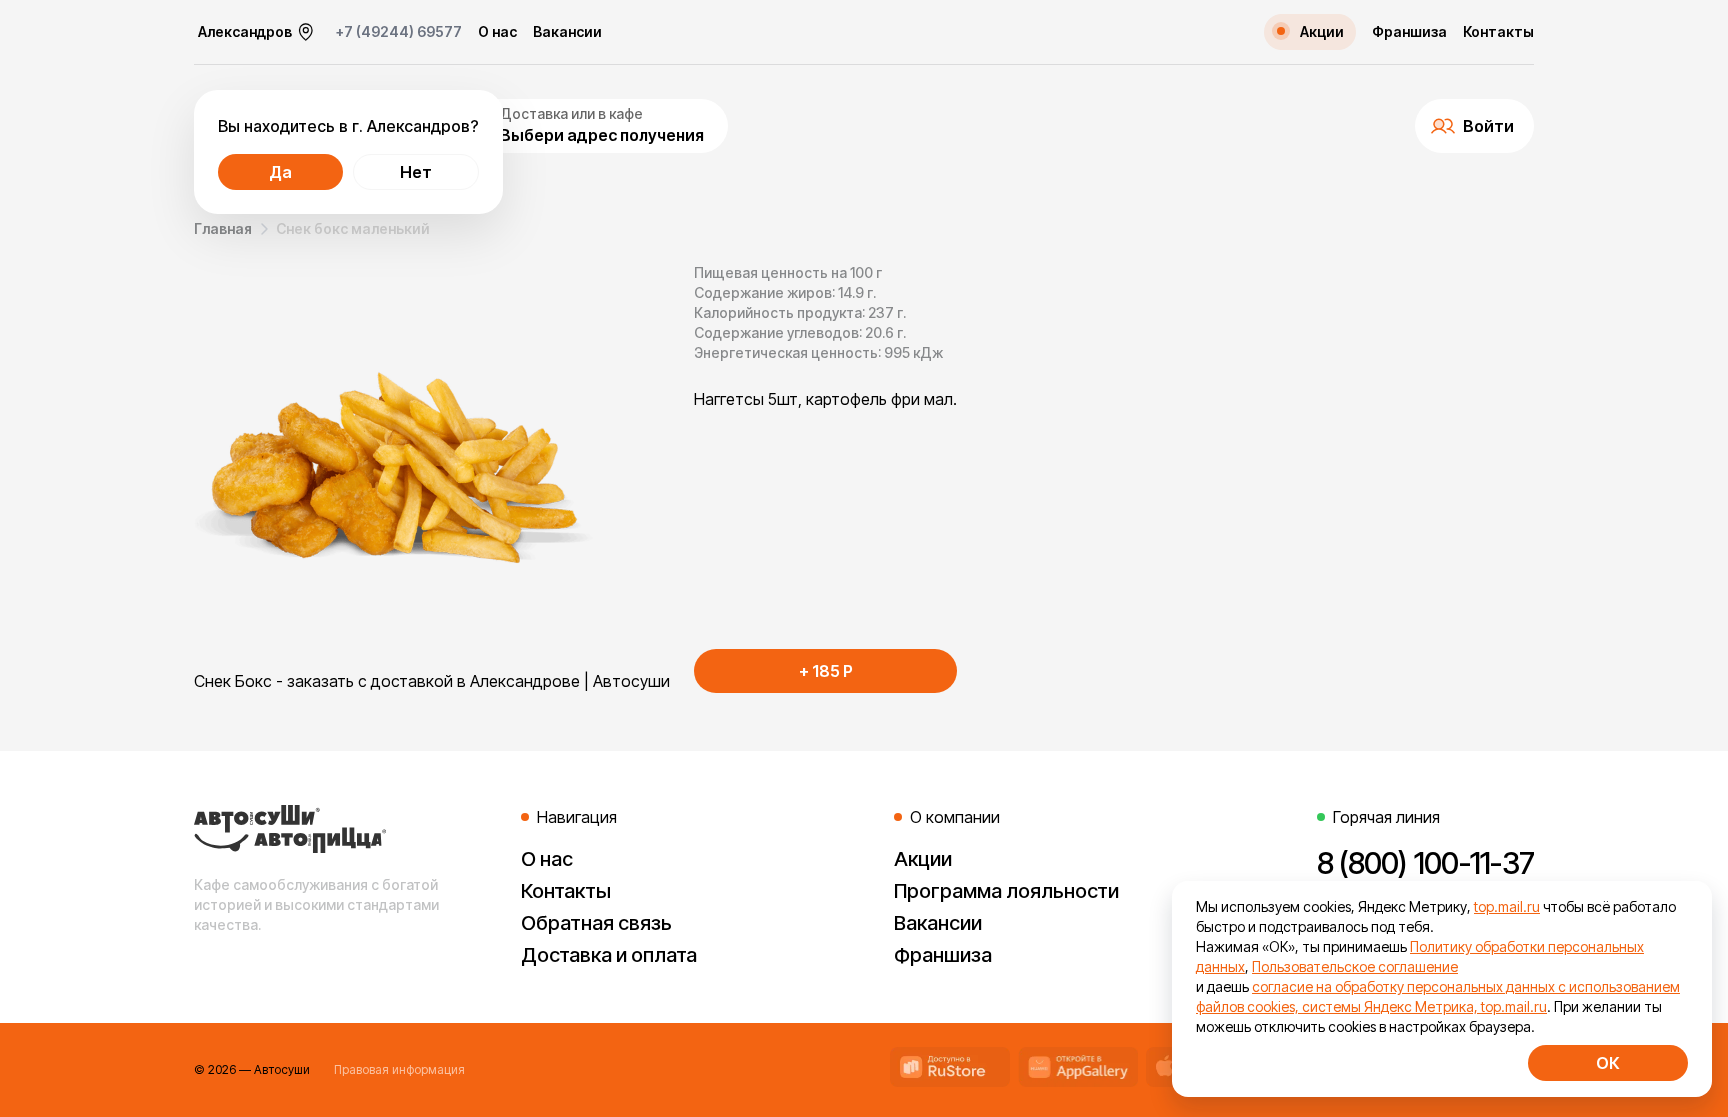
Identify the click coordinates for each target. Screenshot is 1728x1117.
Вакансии (567, 32)
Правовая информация (399, 1069)
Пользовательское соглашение (1355, 966)
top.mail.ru (1507, 906)
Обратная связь (596, 923)
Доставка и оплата (609, 955)
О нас (497, 32)
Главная (223, 228)
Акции (923, 859)
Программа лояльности (1006, 891)
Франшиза (1409, 32)
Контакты (1498, 32)
